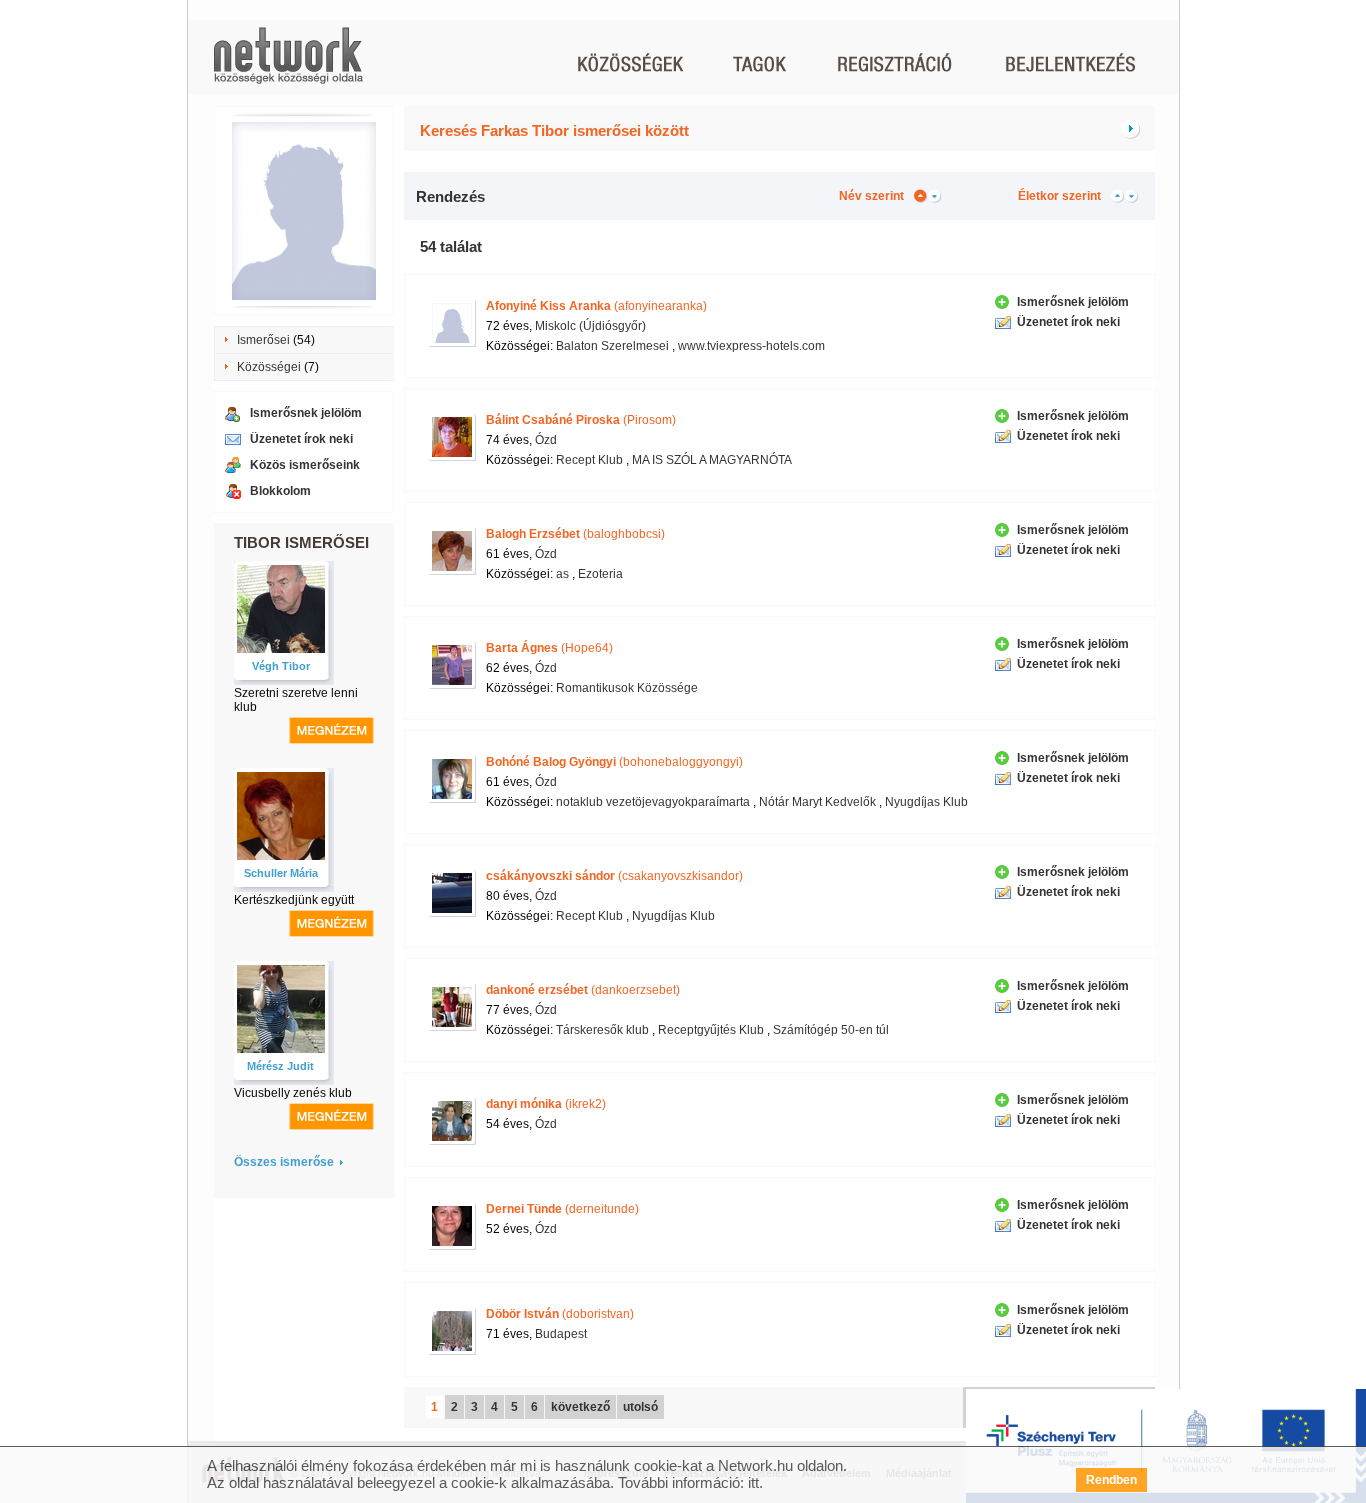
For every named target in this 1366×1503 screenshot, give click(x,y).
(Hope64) (549, 648)
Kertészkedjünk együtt (294, 900)
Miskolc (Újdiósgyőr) (590, 326)
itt (753, 1482)
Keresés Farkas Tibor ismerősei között (554, 130)
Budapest (561, 1334)
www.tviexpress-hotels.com (751, 346)
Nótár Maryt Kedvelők (817, 802)
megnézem (331, 730)
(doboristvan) (560, 1314)
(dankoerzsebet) (583, 990)
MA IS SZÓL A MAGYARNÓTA (712, 460)
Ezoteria (600, 574)
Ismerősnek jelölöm (306, 413)
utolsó (640, 1407)
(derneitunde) (562, 1209)
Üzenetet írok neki (301, 439)
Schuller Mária (281, 873)
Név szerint (871, 196)
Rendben (1111, 1480)
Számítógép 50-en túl (831, 1030)
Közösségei (269, 367)
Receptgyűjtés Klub (711, 1030)
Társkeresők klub (602, 1030)
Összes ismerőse (284, 1162)
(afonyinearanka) (596, 306)
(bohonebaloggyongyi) (614, 762)
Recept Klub (589, 460)
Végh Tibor (281, 666)
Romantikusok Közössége (627, 688)
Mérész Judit (280, 1066)
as (562, 574)
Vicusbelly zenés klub (293, 1093)
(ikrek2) (546, 1104)
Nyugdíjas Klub (926, 802)
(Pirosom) (581, 420)
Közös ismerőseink (305, 465)
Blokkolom (280, 491)
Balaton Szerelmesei (612, 346)
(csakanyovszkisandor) (614, 876)
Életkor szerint (1059, 196)
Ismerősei (263, 340)
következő (580, 1407)
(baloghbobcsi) (575, 534)
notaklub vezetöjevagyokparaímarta (653, 802)
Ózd (546, 440)
